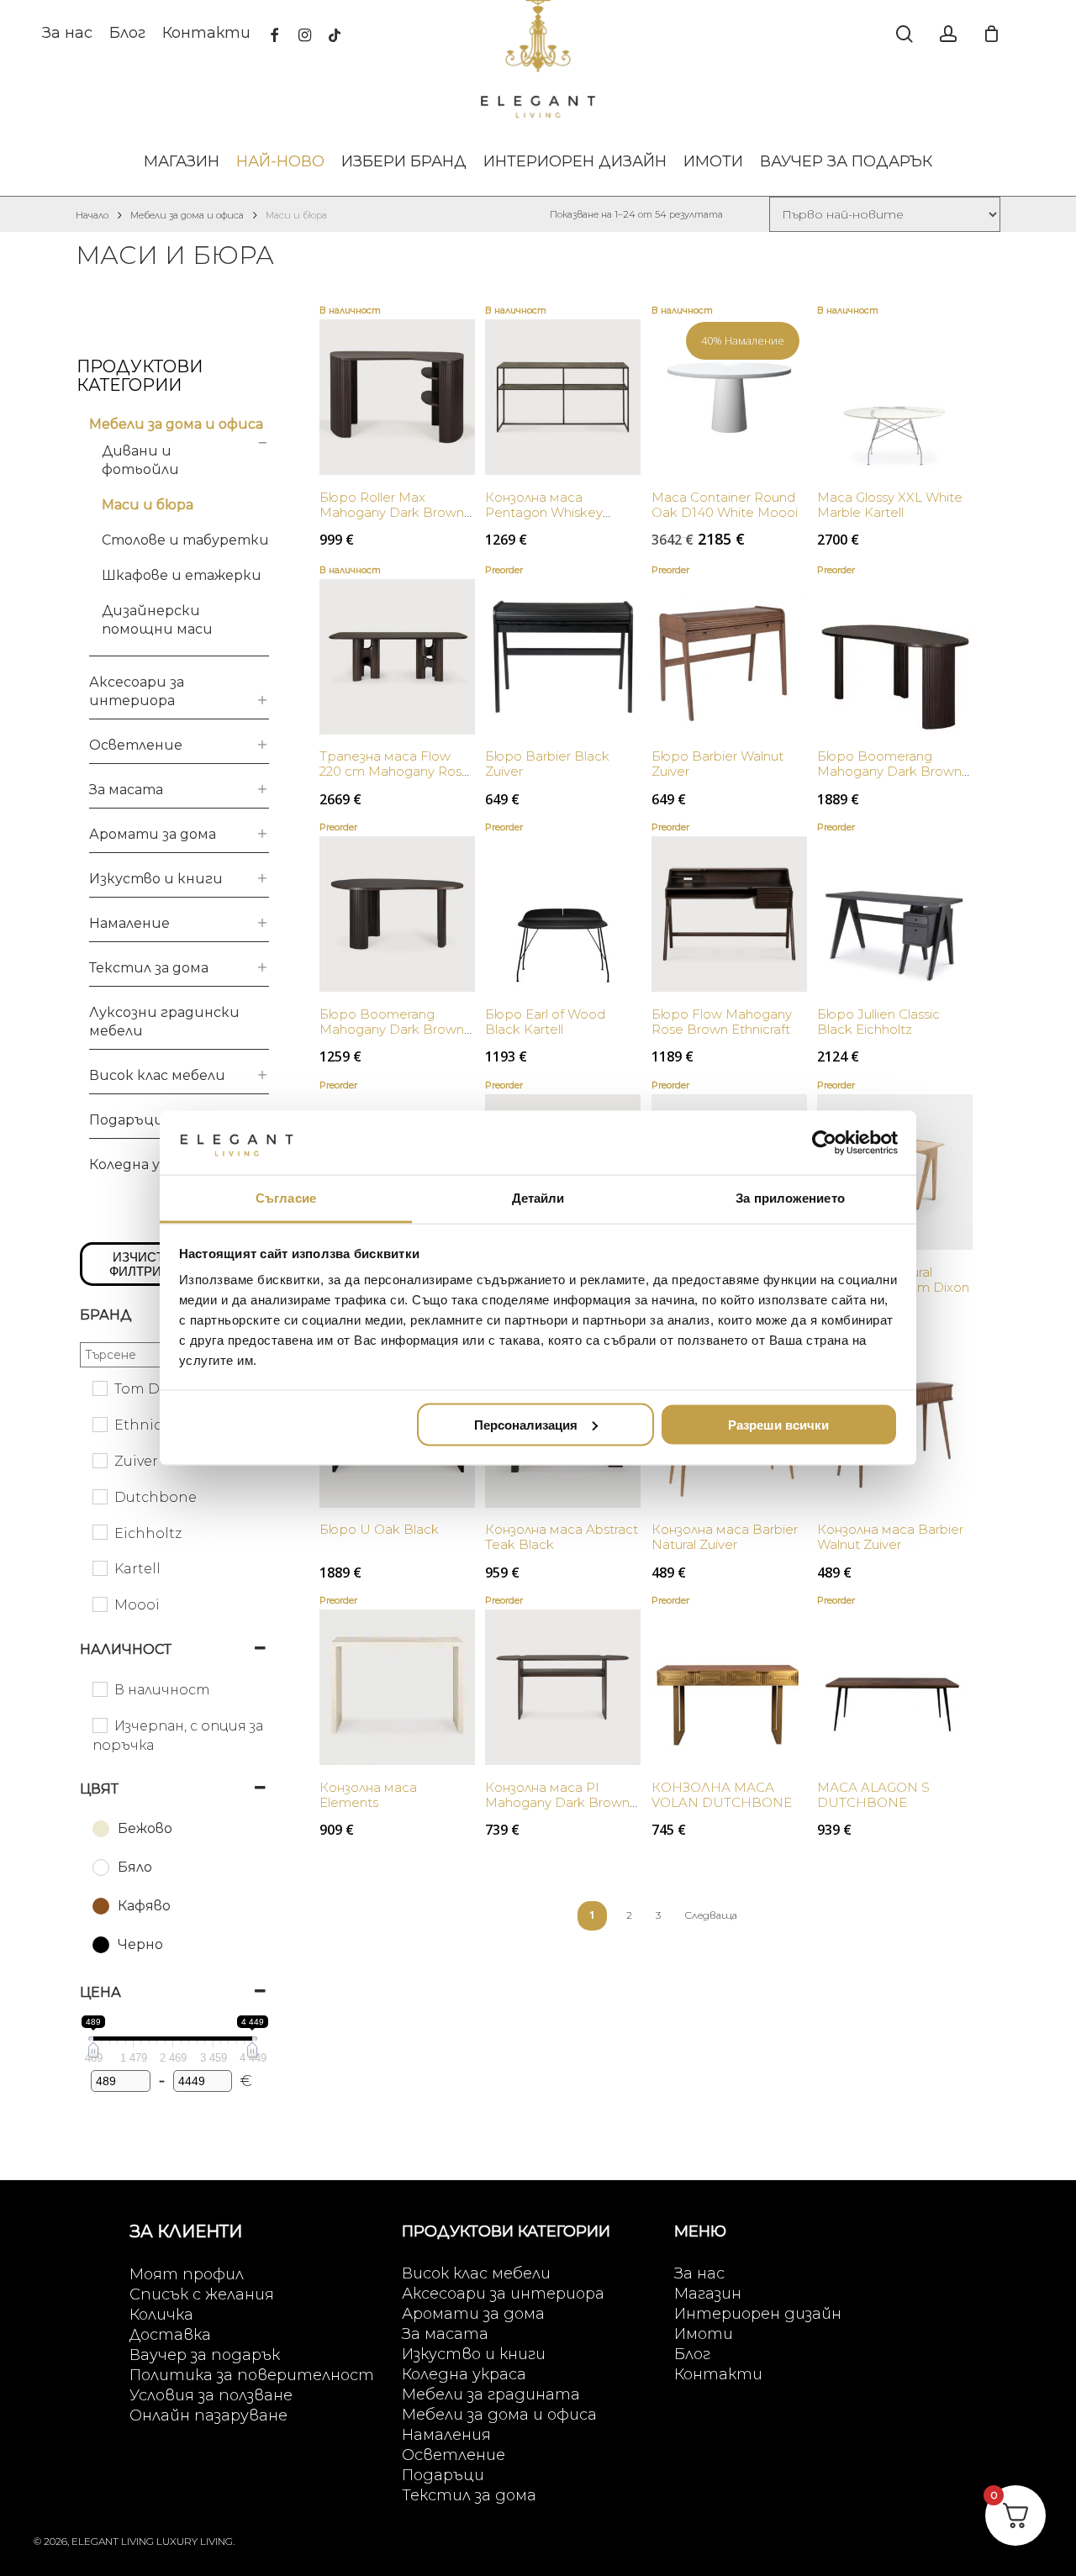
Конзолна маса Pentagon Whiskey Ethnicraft (544, 512)
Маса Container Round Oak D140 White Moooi (725, 505)
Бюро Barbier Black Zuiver (547, 764)
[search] (905, 34)
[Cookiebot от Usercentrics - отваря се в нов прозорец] (824, 1142)
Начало (92, 215)
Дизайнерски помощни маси (157, 620)
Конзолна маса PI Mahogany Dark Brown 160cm (557, 1802)
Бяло (135, 1867)
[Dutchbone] (99, 1496)
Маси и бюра (148, 505)
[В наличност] (99, 1688)
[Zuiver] (99, 1460)
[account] (948, 34)
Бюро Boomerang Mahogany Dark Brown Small (392, 1029)
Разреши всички (778, 1424)
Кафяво (144, 1906)
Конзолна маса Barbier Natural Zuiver (725, 1537)
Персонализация (526, 1424)
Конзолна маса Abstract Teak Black (562, 1537)
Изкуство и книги (156, 879)
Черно (140, 1944)
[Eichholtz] (99, 1531)
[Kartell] (99, 1567)
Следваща (711, 1915)
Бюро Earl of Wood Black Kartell (545, 1022)
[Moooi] (99, 1604)
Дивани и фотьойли (140, 460)
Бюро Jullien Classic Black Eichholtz (878, 1022)
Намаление (129, 923)
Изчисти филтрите (143, 1264)
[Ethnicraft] (99, 1424)
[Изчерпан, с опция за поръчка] (99, 1725)
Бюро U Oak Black (379, 1529)
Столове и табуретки (185, 540)
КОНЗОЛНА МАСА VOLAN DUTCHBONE (722, 1795)
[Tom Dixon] (99, 1388)
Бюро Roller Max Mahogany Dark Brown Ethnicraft (392, 512)
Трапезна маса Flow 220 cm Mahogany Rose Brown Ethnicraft (395, 771)
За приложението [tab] (790, 1198)
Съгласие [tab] (286, 1198)
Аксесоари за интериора (137, 691)
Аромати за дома (153, 834)
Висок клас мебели (157, 1075)
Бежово (145, 1828)
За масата (126, 790)
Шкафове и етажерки (182, 575)
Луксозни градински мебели (164, 1022)
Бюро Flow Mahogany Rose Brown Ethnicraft (722, 1022)
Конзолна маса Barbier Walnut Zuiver (890, 1537)
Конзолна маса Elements (368, 1795)
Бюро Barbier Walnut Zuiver (717, 764)
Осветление (136, 745)
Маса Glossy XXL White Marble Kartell (890, 505)
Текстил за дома (149, 968)
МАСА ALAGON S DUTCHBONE (873, 1795)
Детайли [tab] (538, 1198)
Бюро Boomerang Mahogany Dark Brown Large (889, 771)
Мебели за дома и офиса (187, 215)
